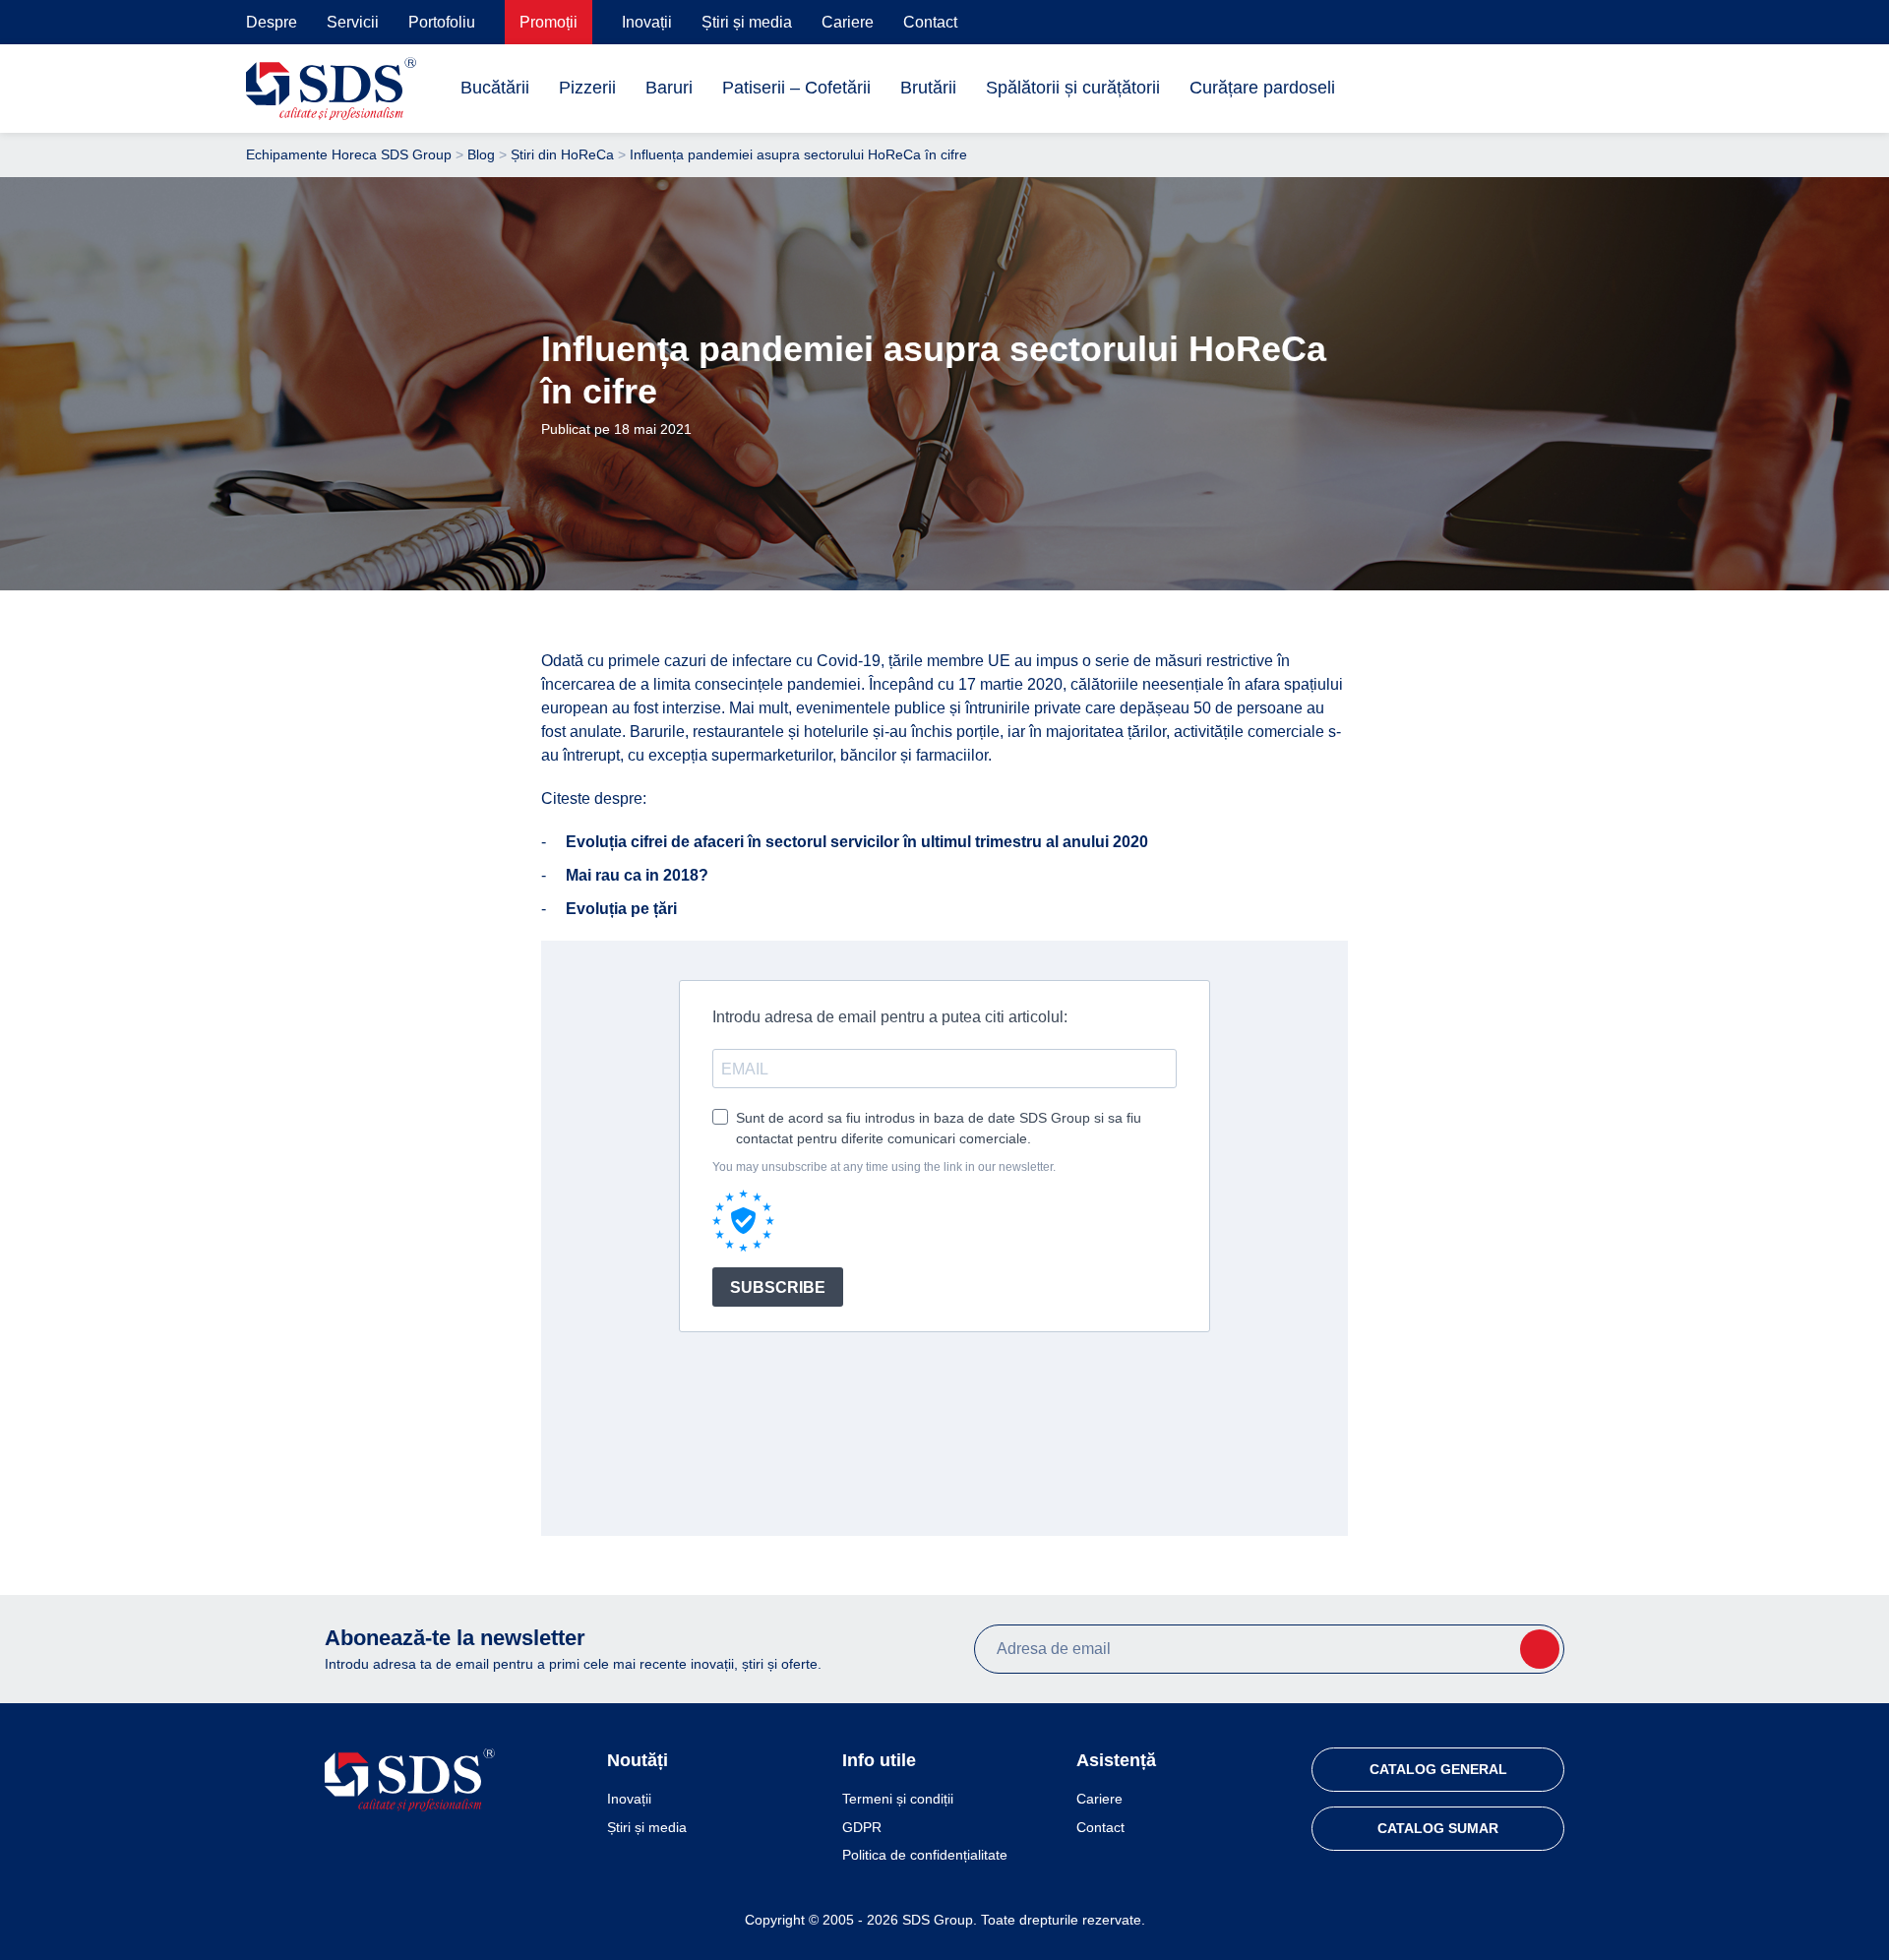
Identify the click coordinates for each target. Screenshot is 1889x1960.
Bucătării (495, 88)
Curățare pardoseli (1262, 88)
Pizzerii (587, 88)
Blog (481, 154)
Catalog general (1438, 1769)
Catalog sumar (1438, 1828)
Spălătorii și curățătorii (1073, 88)
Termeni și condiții (898, 1799)
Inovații (647, 22)
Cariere (848, 22)
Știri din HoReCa (562, 154)
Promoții (548, 22)
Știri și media (747, 22)
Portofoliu (442, 22)
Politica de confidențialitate (925, 1855)
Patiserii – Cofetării (796, 88)
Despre (272, 22)
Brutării (928, 88)
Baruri (669, 88)
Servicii (353, 22)
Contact (930, 22)
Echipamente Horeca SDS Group (349, 154)
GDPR (862, 1827)
